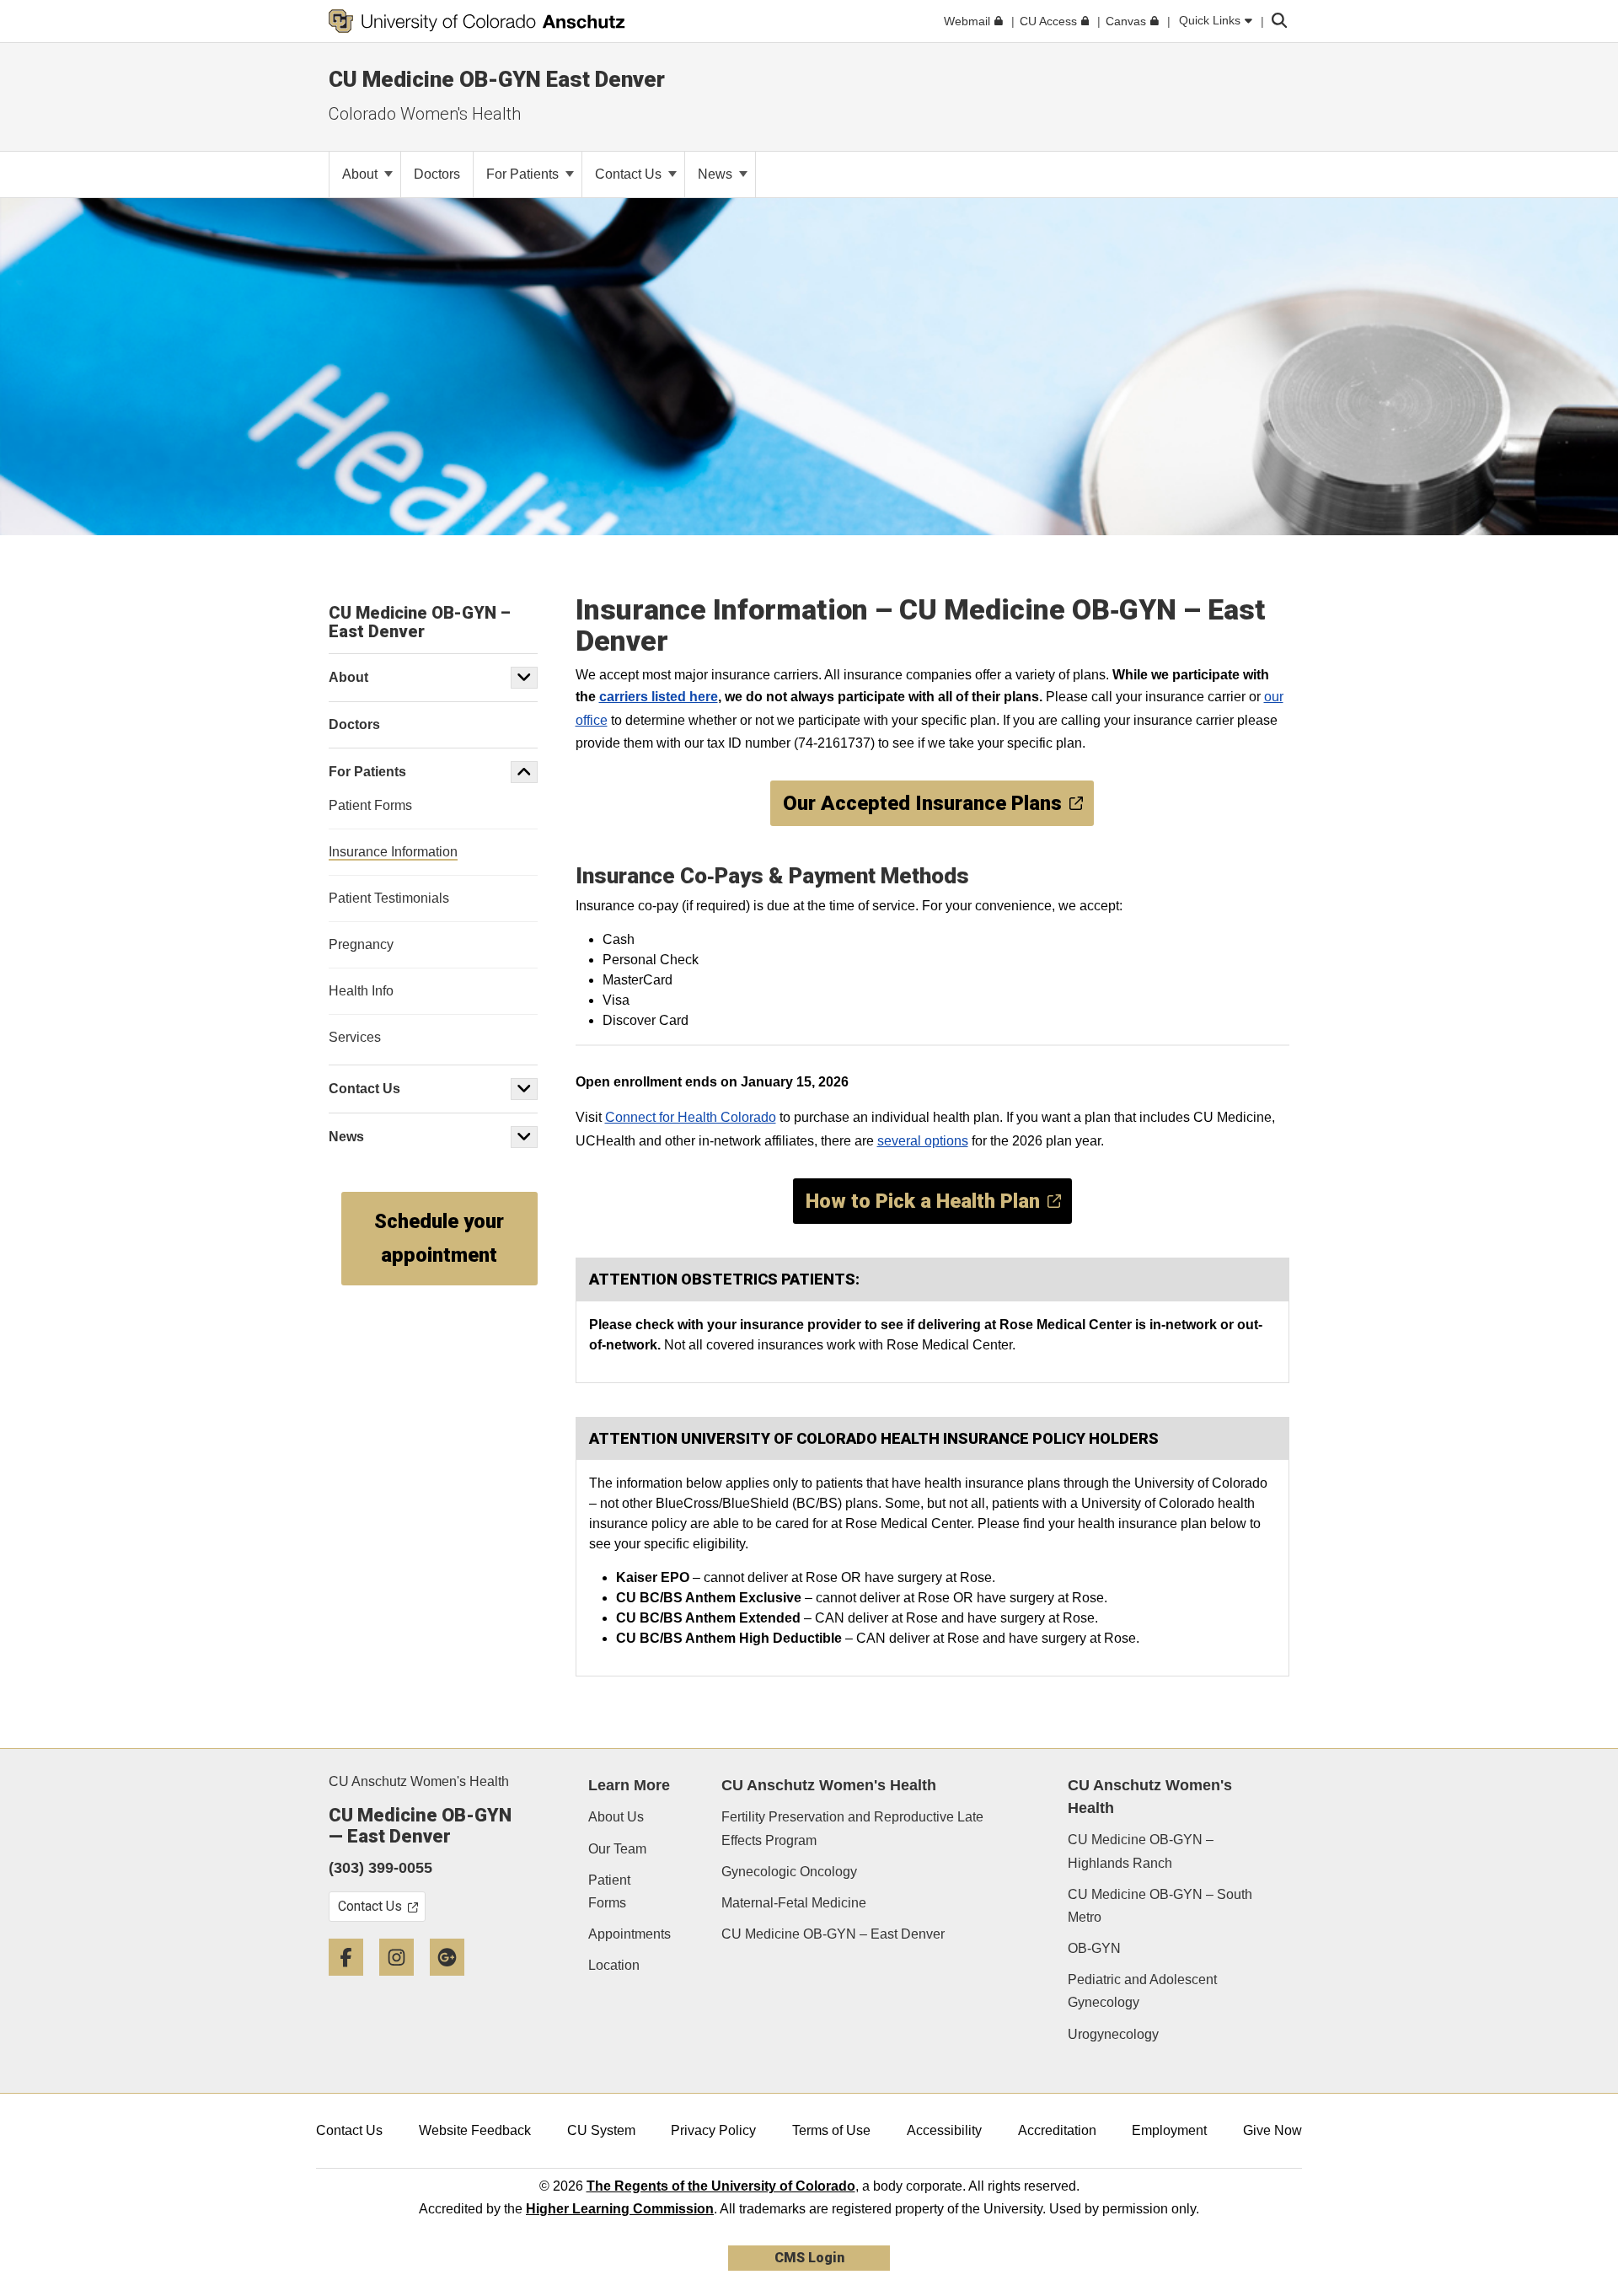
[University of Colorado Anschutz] (477, 21)
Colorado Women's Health (425, 114)
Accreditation (1057, 2130)
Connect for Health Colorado (691, 1117)
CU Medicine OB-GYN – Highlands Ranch (1141, 1851)
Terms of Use (831, 2130)
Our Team (617, 1849)
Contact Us (630, 174)
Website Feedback (475, 2130)
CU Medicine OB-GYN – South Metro (1160, 1906)
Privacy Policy (713, 2130)
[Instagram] (403, 1982)
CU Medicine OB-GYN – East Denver (833, 1934)
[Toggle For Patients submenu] (524, 772)
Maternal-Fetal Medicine (794, 1903)
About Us (616, 1817)
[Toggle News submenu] (524, 1137)
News (717, 174)
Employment (1169, 2130)
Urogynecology (1113, 2034)
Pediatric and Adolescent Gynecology (1142, 1991)
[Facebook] (352, 1982)
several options (923, 1141)
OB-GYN (1094, 1948)
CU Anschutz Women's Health (419, 1781)
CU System (601, 2130)
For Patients (524, 174)
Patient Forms (609, 1891)
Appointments (630, 1934)
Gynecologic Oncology (789, 1872)
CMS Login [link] (809, 2258)
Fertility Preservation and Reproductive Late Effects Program (852, 1828)
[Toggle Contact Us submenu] (524, 1089)
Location (614, 1965)
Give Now (1272, 2130)
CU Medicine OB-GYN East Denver (497, 79)
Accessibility (944, 2130)
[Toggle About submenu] (524, 678)
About (362, 174)
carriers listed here (659, 697)
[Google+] (453, 1982)
